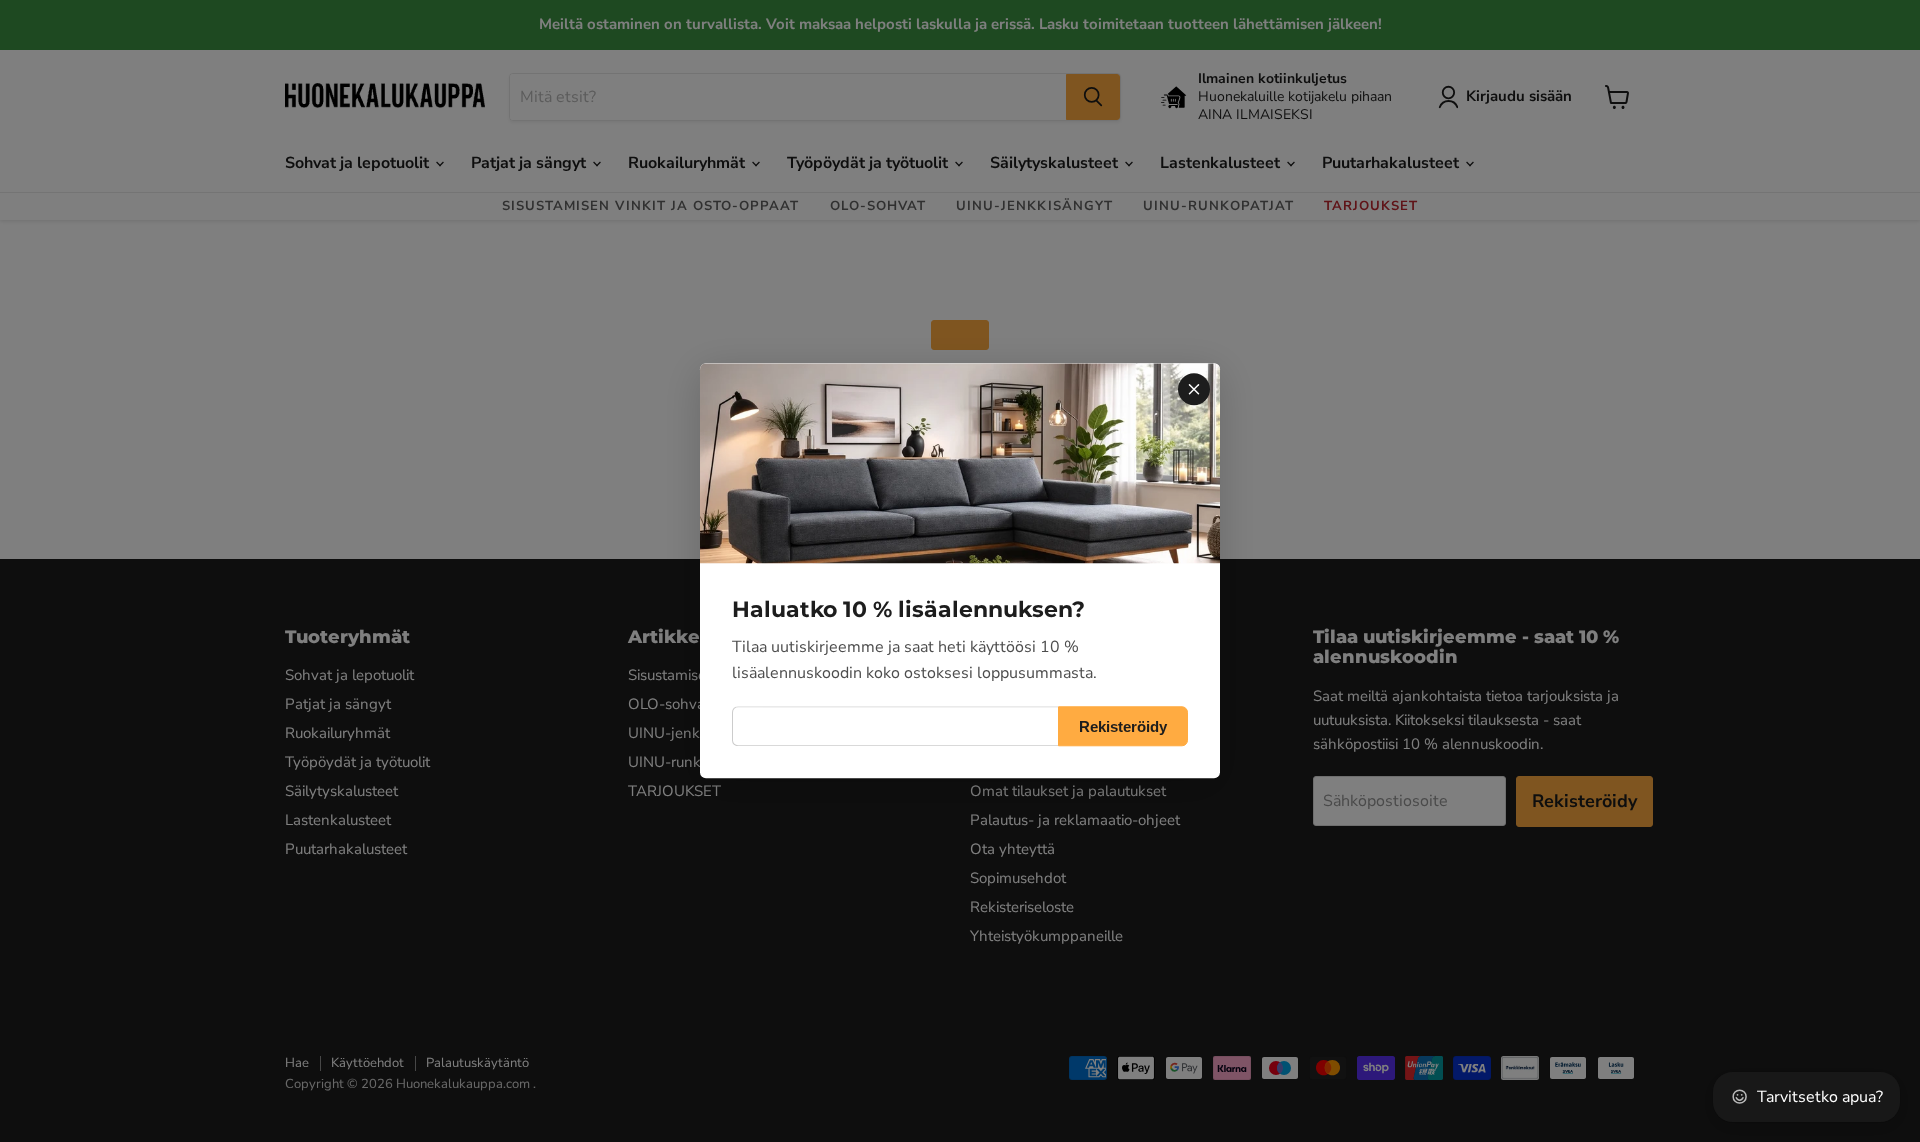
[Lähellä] (1194, 389)
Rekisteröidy (1123, 726)
